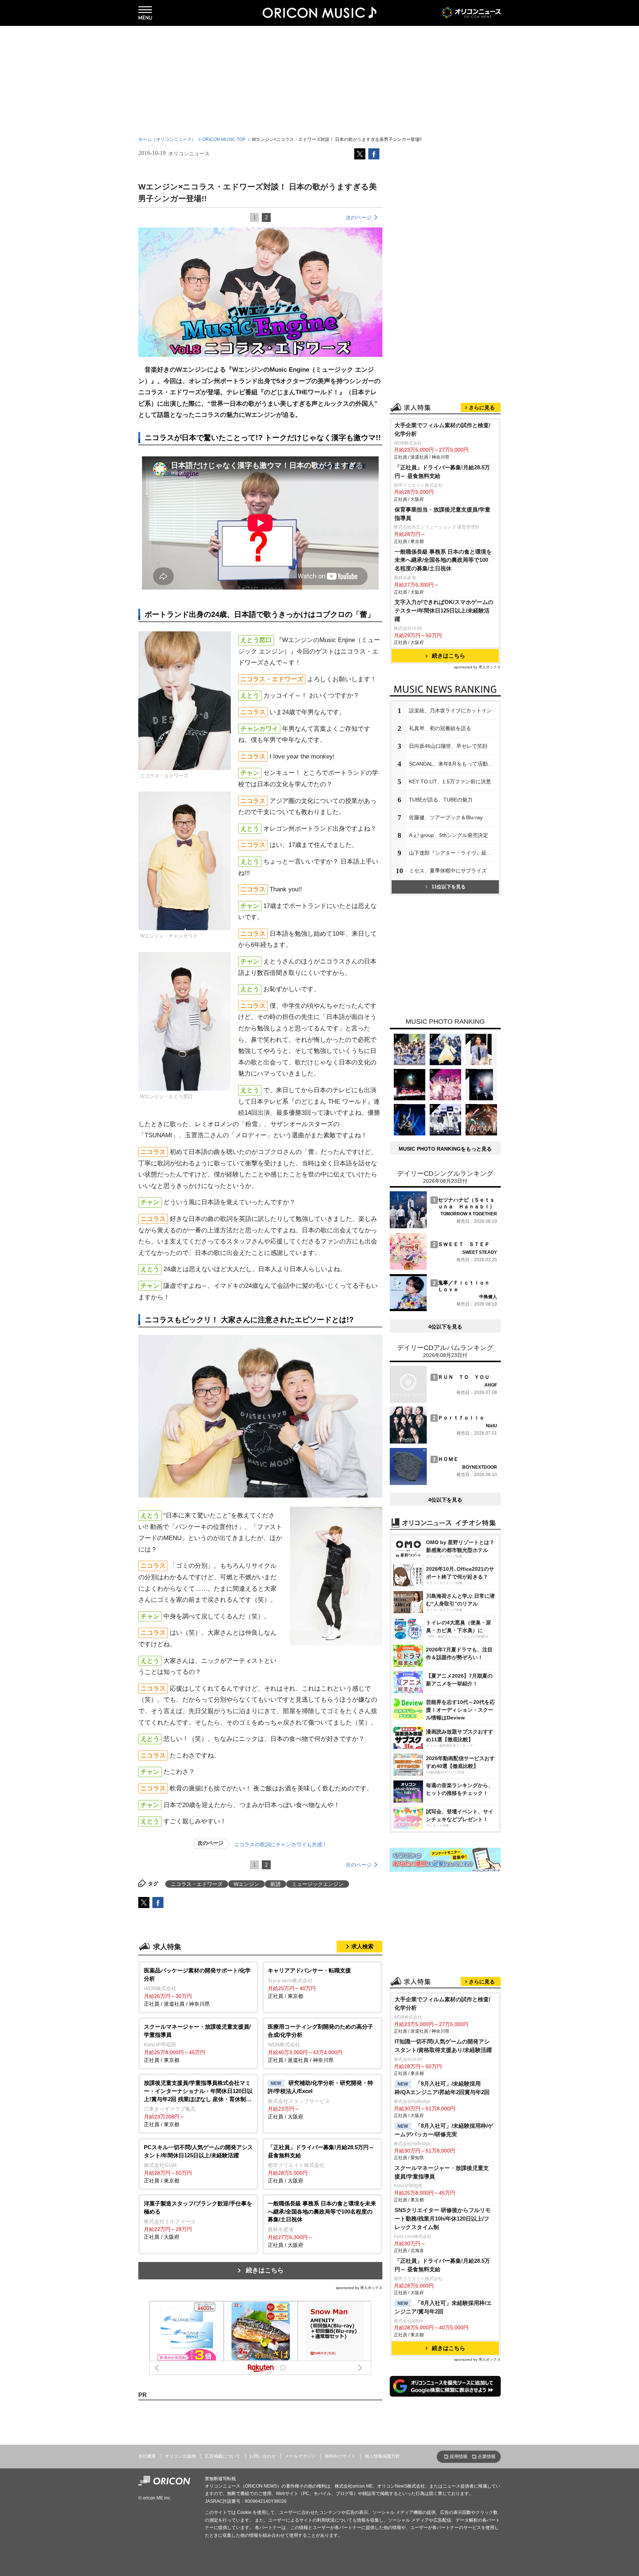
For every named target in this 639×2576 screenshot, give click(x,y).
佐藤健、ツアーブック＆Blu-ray (446, 817)
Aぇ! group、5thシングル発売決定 (449, 835)
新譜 (275, 1884)
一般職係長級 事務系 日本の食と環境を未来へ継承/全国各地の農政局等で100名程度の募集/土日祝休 (443, 560)
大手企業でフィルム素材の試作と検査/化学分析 (442, 429)
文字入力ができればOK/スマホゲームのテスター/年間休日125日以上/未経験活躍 (444, 610)
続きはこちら (265, 2270)
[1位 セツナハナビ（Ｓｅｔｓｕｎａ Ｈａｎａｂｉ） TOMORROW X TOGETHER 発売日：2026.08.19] (443, 1226)
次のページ (359, 217)
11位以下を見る (449, 887)
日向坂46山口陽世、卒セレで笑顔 (448, 746)
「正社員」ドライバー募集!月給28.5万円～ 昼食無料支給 (442, 472)
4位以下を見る (445, 1327)
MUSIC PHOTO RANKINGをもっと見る (445, 1149)
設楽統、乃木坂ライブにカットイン (450, 710)
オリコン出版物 (180, 2456)
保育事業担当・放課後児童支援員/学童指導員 (442, 514)
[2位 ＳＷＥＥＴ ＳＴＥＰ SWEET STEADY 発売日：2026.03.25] (443, 1268)
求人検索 (362, 1946)
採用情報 (459, 2457)
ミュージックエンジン (318, 1884)
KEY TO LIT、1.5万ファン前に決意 (450, 781)
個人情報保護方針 (382, 2456)
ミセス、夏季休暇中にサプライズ (448, 871)
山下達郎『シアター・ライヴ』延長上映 (454, 853)
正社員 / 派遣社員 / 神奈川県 (197, 1987)
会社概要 (147, 2456)
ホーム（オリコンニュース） (167, 139)
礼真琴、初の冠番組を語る (440, 728)
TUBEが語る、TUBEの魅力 (441, 800)
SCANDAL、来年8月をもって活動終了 (454, 764)
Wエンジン (246, 1884)
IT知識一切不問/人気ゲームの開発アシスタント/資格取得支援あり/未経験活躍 (443, 2046)
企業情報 (487, 2457)
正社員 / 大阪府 (320, 2100)
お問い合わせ (263, 2456)
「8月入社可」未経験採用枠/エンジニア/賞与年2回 (443, 2307)
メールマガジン (300, 2456)
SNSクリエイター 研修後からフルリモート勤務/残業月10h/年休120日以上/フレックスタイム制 (443, 2219)
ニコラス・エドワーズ (197, 1884)
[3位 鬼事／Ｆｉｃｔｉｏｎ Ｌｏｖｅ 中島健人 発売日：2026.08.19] (443, 1309)
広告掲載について (223, 2456)
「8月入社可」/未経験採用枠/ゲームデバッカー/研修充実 (444, 2130)
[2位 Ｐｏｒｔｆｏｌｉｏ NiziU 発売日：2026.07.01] (443, 1442)
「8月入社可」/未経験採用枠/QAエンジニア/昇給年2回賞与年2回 (442, 2088)
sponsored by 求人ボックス (359, 2288)
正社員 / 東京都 (309, 1983)
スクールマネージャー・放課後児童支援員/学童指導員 (442, 2172)
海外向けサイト (340, 2456)
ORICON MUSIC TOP (224, 139)
